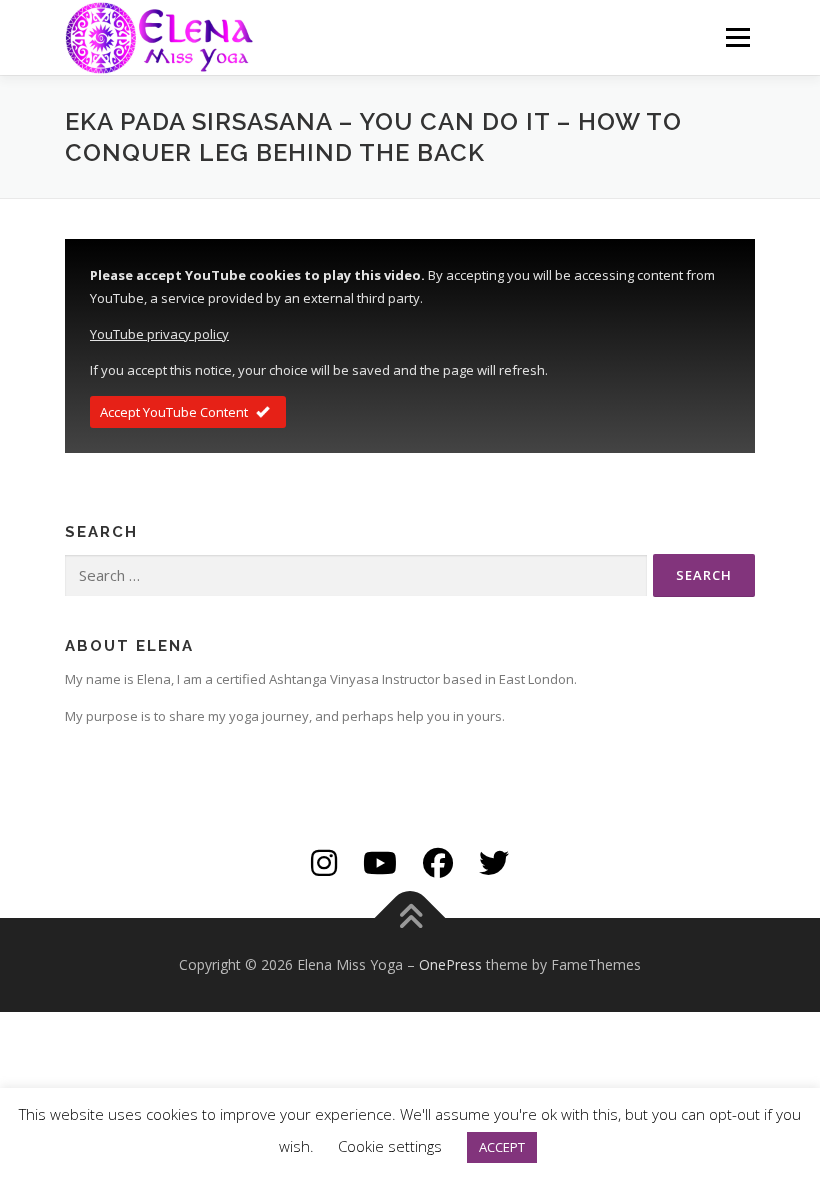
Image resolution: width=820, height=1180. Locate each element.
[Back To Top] (410, 917)
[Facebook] (438, 862)
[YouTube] (380, 862)
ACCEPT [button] (502, 1147)
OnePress (450, 964)
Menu (737, 37)
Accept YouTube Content (174, 412)
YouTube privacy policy (159, 334)
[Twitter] (494, 862)
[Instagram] (324, 862)
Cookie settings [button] (390, 1146)
